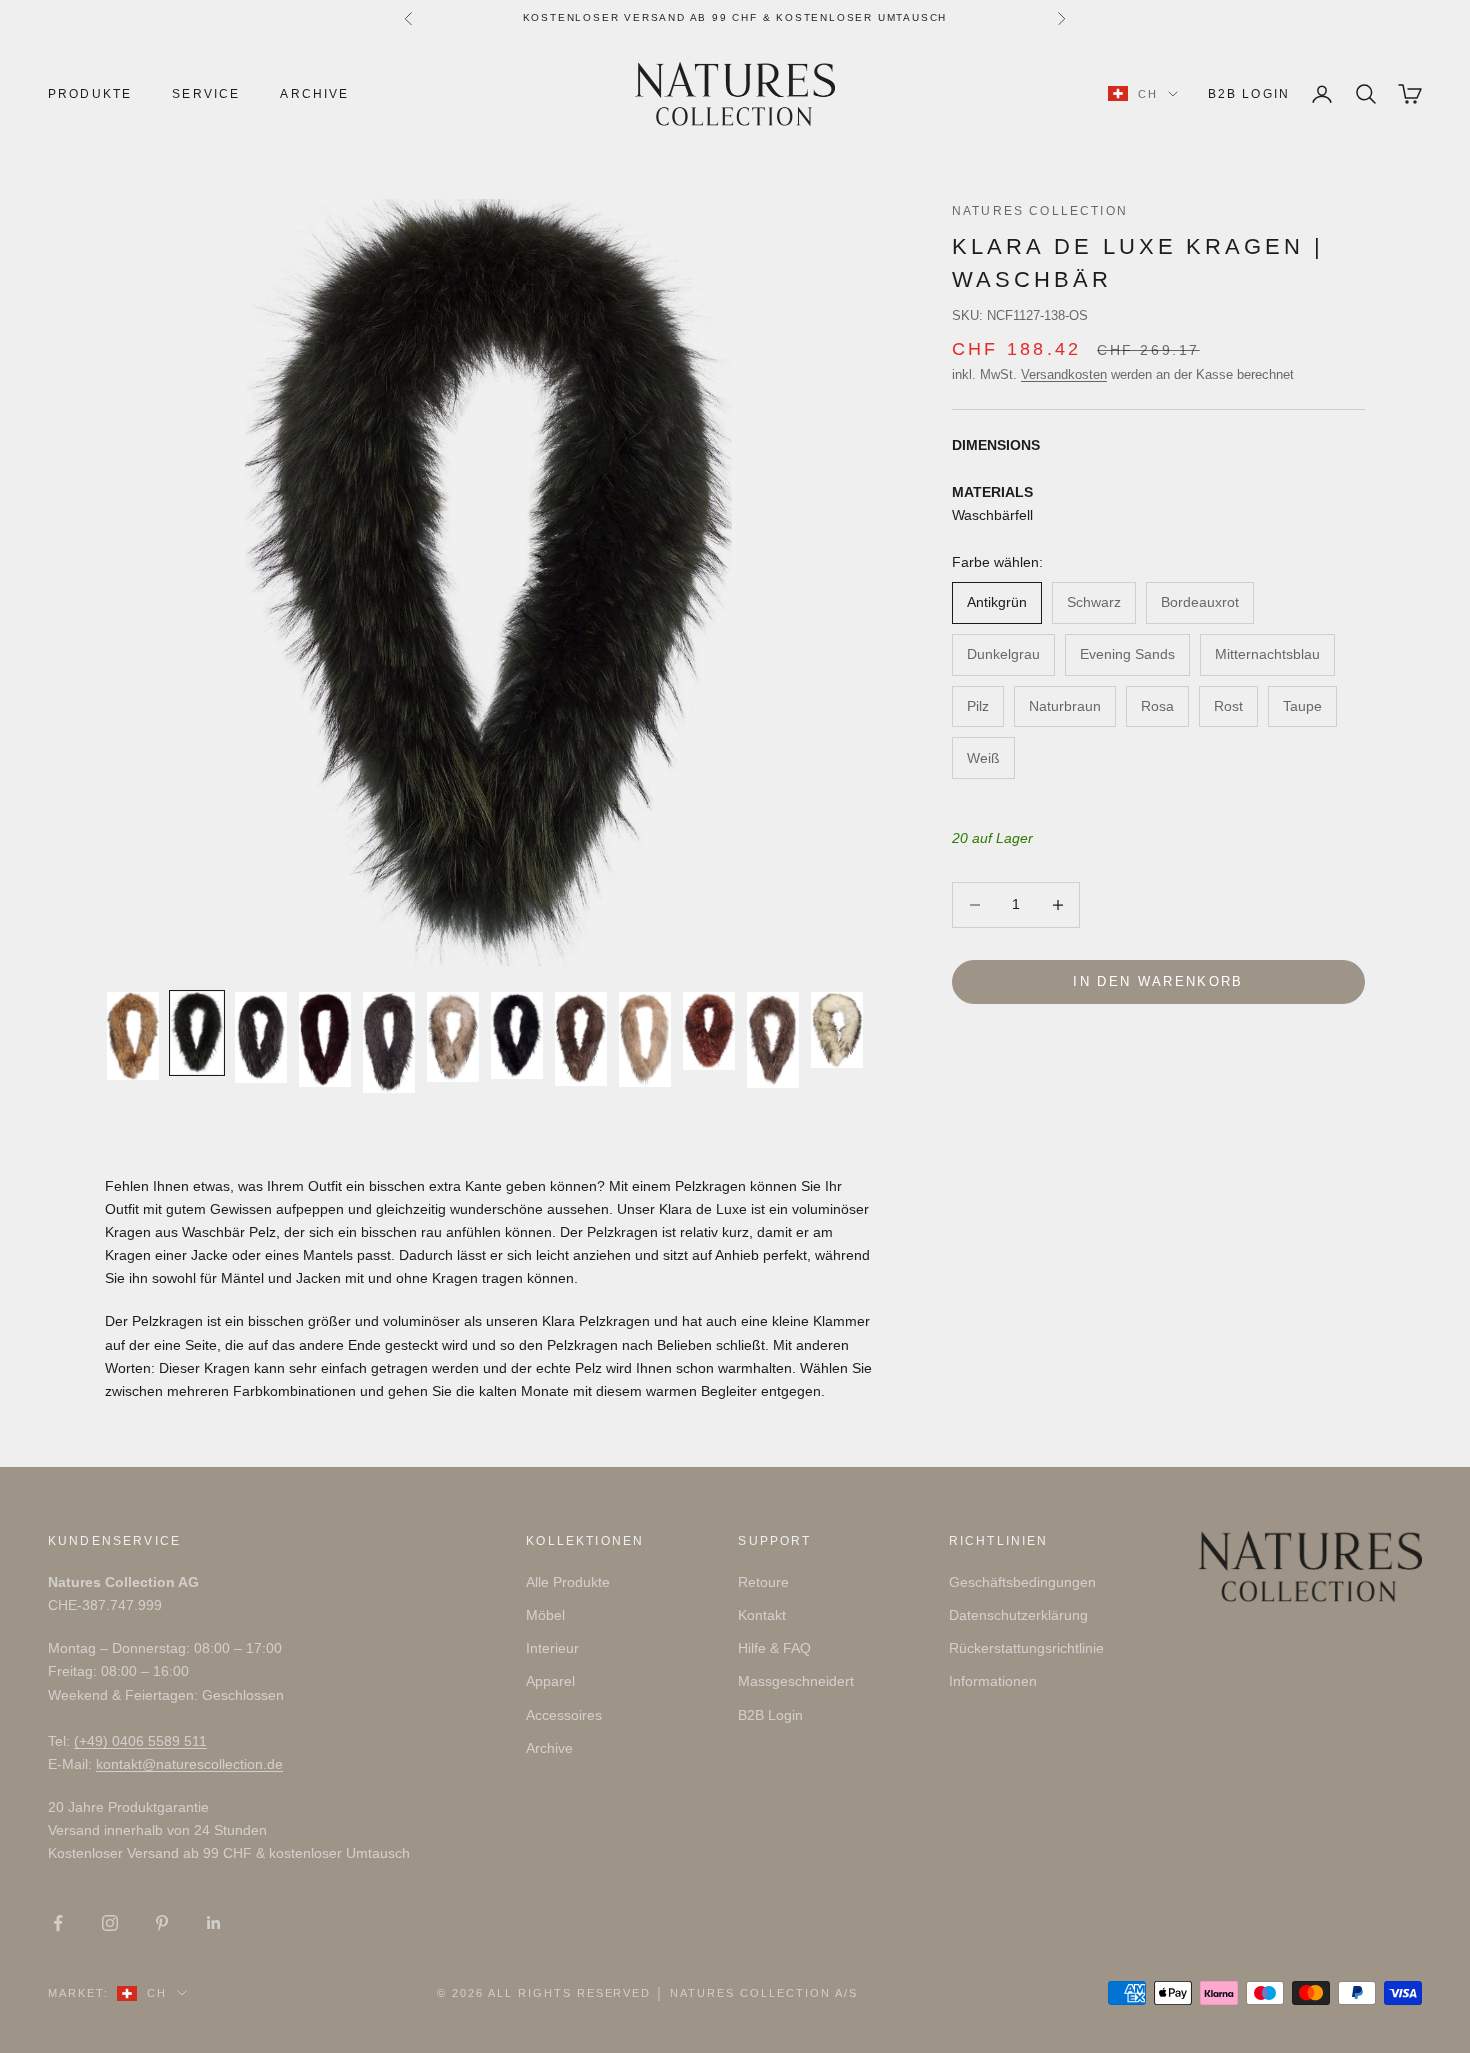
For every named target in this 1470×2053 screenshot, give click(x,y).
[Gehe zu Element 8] (581, 1039)
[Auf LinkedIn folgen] (214, 1923)
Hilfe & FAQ (774, 1648)
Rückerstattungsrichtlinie (1026, 1648)
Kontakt (762, 1615)
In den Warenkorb (1158, 981)
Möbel (545, 1615)
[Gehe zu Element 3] (261, 1037)
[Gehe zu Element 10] (709, 1031)
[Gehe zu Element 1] (133, 1036)
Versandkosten (1064, 374)
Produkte (90, 94)
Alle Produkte (568, 1582)
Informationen (993, 1681)
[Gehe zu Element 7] (517, 1035)
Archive (314, 94)
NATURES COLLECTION (1040, 211)
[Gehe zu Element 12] (837, 1030)
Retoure (763, 1582)
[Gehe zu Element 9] (645, 1039)
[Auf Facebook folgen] (58, 1923)
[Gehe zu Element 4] (325, 1039)
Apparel (550, 1681)
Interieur (552, 1648)
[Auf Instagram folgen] (110, 1923)
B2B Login (1249, 94)
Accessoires (564, 1715)
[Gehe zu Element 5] (389, 1042)
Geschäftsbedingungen (1022, 1582)
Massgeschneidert (796, 1681)
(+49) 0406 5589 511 (140, 1741)
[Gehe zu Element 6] (453, 1037)
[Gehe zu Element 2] (197, 1033)
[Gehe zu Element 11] (773, 1040)
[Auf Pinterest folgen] (162, 1923)
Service (206, 94)
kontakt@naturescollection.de (189, 1764)
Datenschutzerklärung (1018, 1615)
